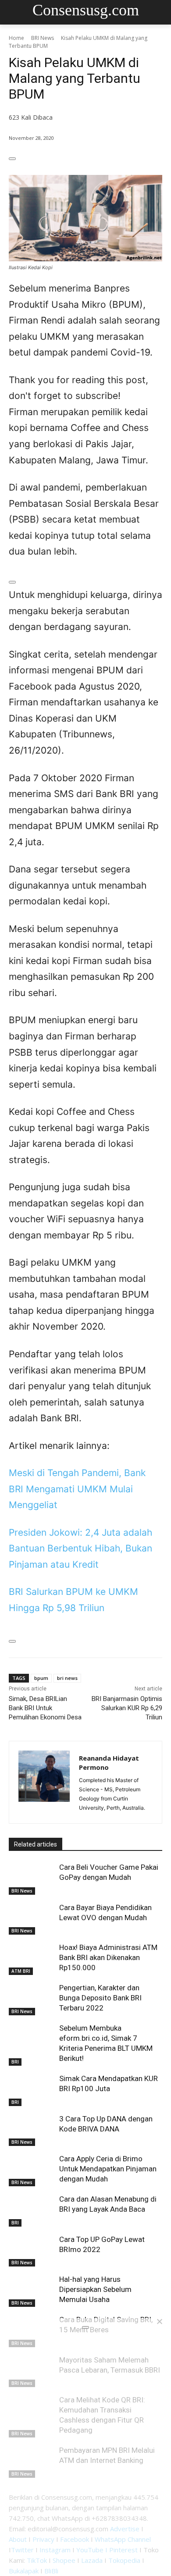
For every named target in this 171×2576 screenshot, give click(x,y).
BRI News (43, 38)
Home (16, 38)
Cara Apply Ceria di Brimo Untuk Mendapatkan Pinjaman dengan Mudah (108, 2169)
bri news (67, 1678)
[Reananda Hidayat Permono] (44, 1782)
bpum (41, 1678)
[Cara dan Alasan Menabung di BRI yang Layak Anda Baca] (32, 2210)
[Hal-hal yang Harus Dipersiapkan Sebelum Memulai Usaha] (32, 2291)
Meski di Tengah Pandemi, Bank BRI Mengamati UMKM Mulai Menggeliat (77, 1489)
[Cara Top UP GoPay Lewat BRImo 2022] (32, 2251)
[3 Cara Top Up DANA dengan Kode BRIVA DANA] (32, 2130)
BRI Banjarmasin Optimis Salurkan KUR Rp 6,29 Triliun (127, 1708)
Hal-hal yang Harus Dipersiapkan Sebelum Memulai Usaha (95, 2289)
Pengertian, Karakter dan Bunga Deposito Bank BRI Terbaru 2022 (100, 1998)
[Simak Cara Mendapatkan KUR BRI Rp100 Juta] (32, 2090)
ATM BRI (21, 1971)
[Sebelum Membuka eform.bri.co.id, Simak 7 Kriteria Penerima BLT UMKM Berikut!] (32, 2039)
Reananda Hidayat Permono (109, 1763)
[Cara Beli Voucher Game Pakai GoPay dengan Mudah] (32, 1879)
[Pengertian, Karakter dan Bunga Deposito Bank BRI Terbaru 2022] (32, 1999)
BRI (15, 2062)
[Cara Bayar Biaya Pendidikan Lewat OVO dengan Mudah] (32, 1919)
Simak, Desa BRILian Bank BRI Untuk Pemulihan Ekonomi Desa (45, 1708)
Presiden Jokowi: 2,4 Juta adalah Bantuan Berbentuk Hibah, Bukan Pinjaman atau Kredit (80, 1548)
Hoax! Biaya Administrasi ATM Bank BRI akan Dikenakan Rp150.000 (108, 1957)
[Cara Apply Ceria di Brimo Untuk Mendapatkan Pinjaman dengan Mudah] (32, 2170)
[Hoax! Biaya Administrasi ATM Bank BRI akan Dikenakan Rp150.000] (32, 1959)
